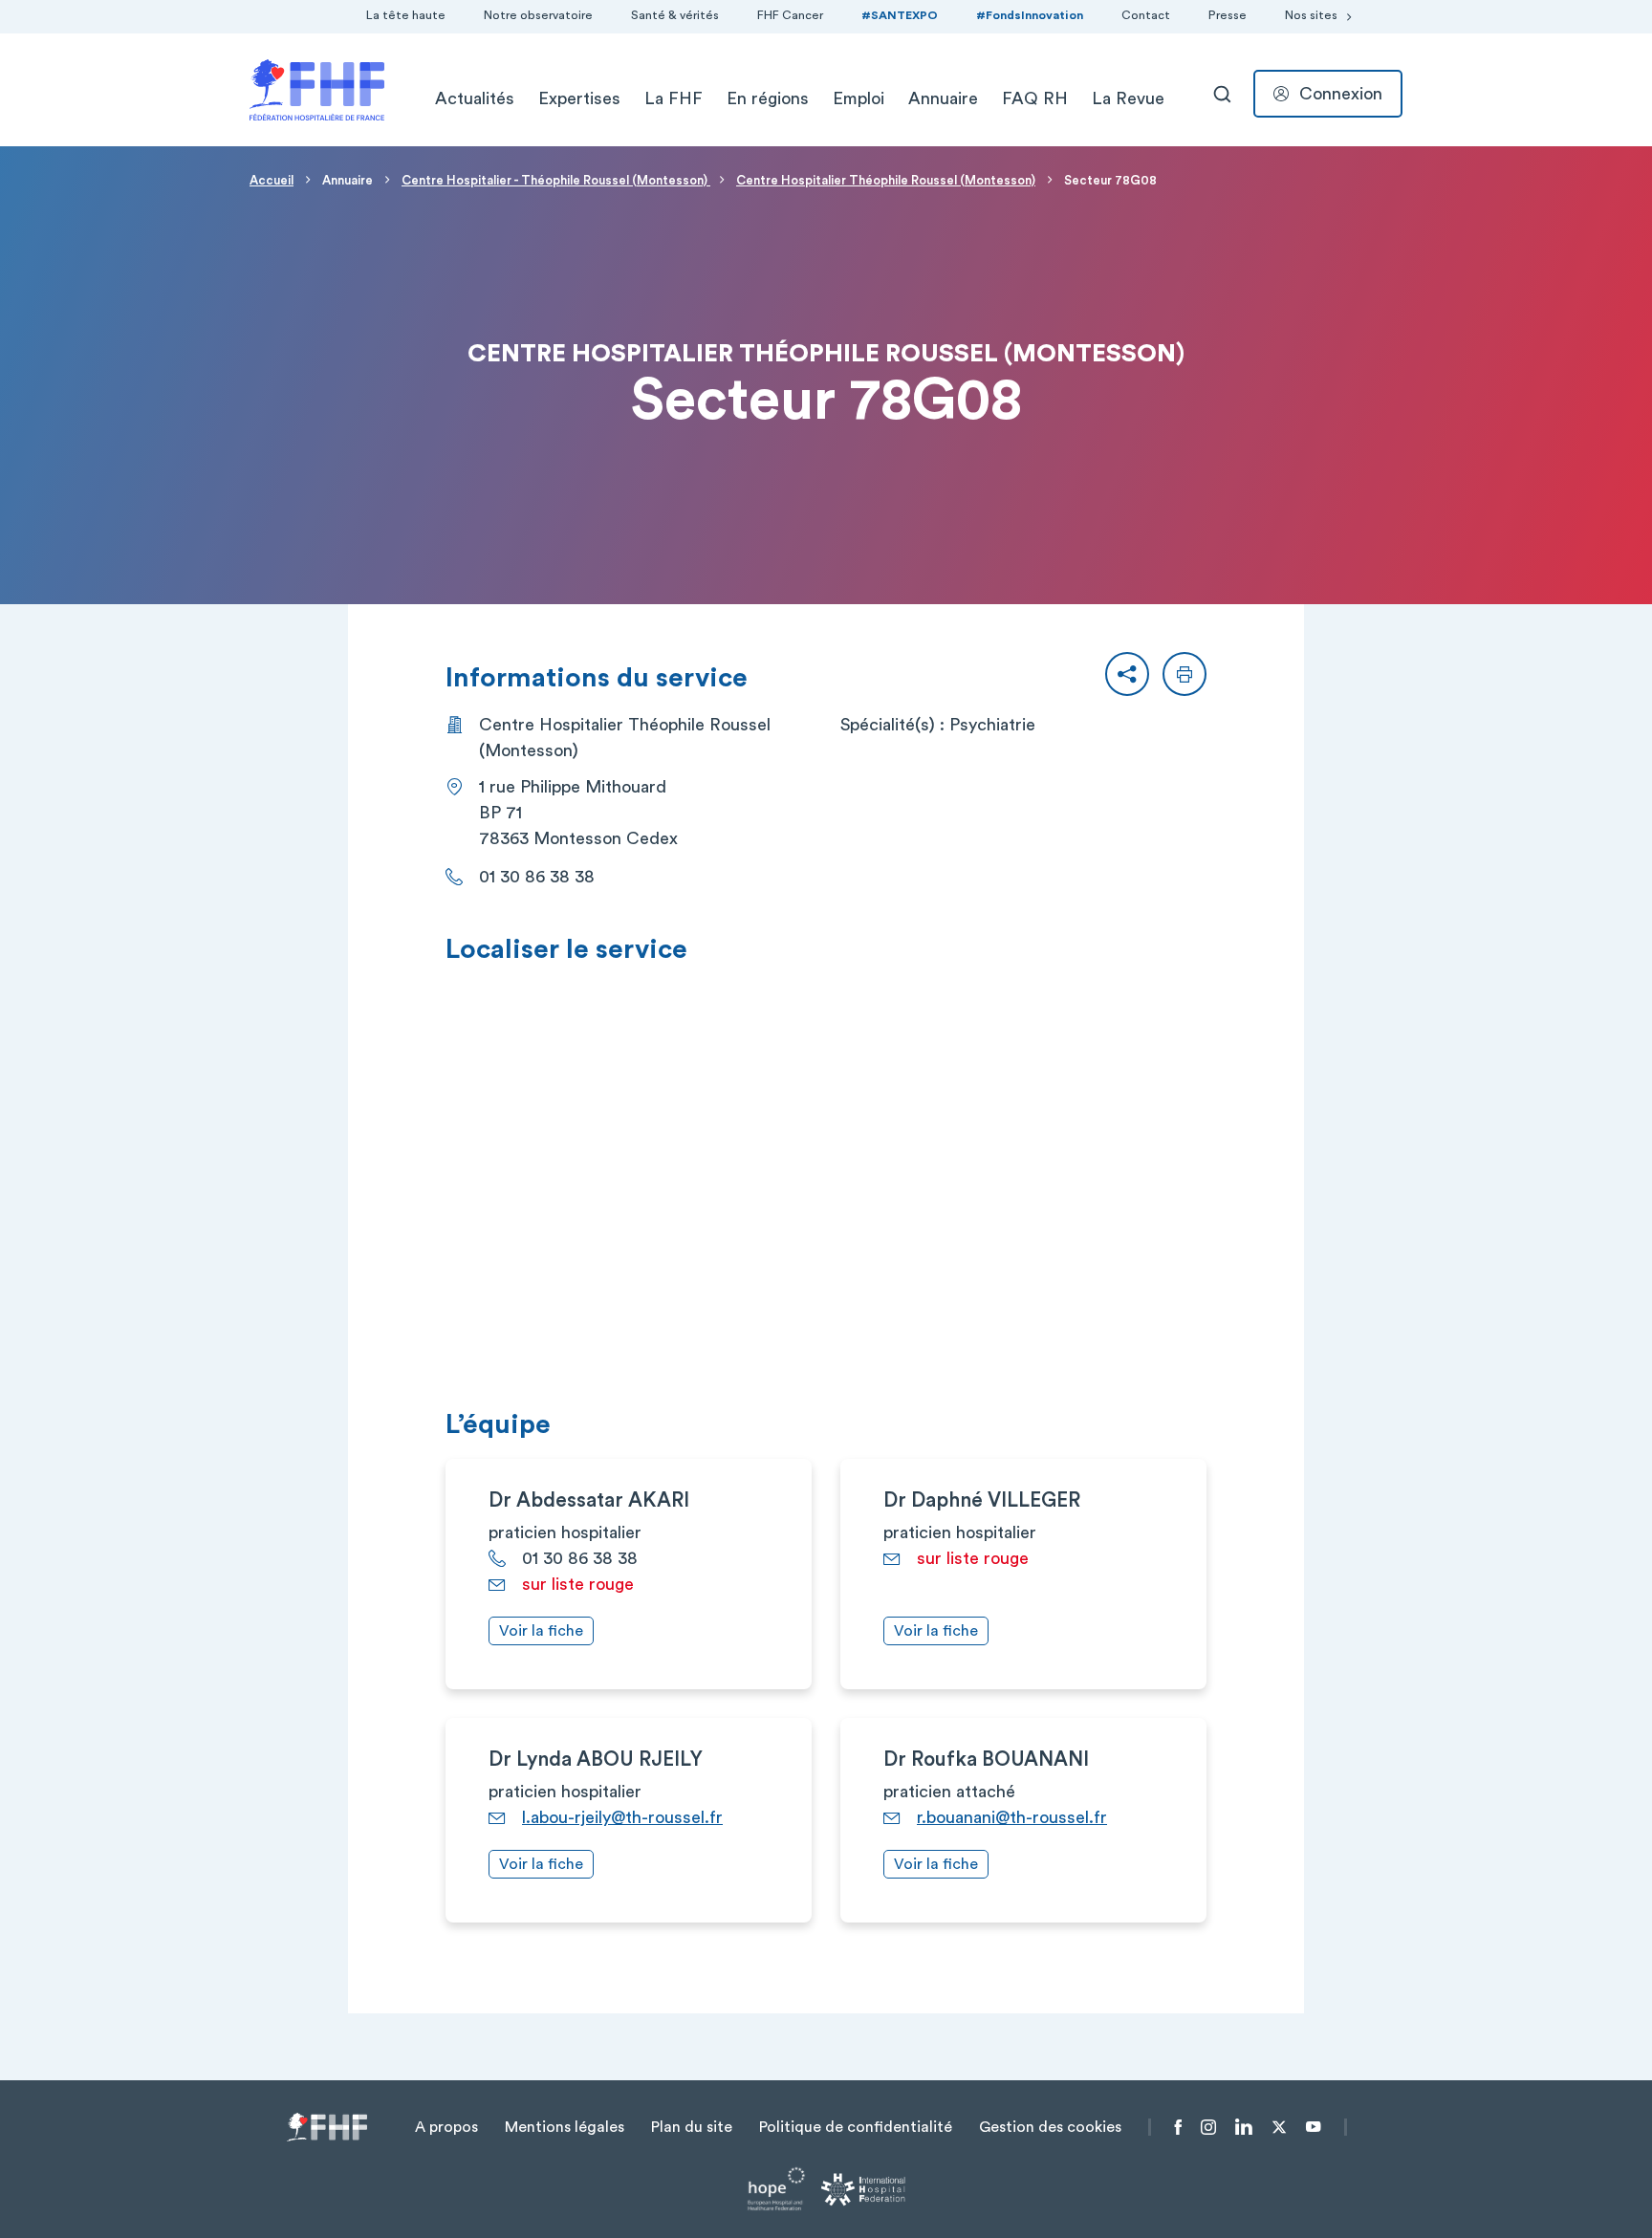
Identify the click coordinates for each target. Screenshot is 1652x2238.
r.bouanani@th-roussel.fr (1012, 1817)
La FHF (674, 98)
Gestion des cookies (1050, 2127)
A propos (446, 2127)
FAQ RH (1035, 98)
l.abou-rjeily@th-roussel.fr (622, 1817)
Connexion (1341, 94)
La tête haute (406, 15)
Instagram (1208, 2127)
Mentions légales (565, 2127)
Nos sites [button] (1311, 15)
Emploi (859, 98)
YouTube (1313, 2127)
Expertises (579, 98)
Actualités (475, 98)
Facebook (1178, 2127)
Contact (1146, 15)
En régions (768, 98)
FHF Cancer (790, 15)
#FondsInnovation (1030, 15)
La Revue (1128, 98)
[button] (1127, 674)
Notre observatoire (538, 15)
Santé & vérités (675, 15)
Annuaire (943, 98)
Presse (1228, 15)
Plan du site (692, 2127)
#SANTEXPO (900, 15)
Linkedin (1244, 2127)
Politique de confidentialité (856, 2127)
